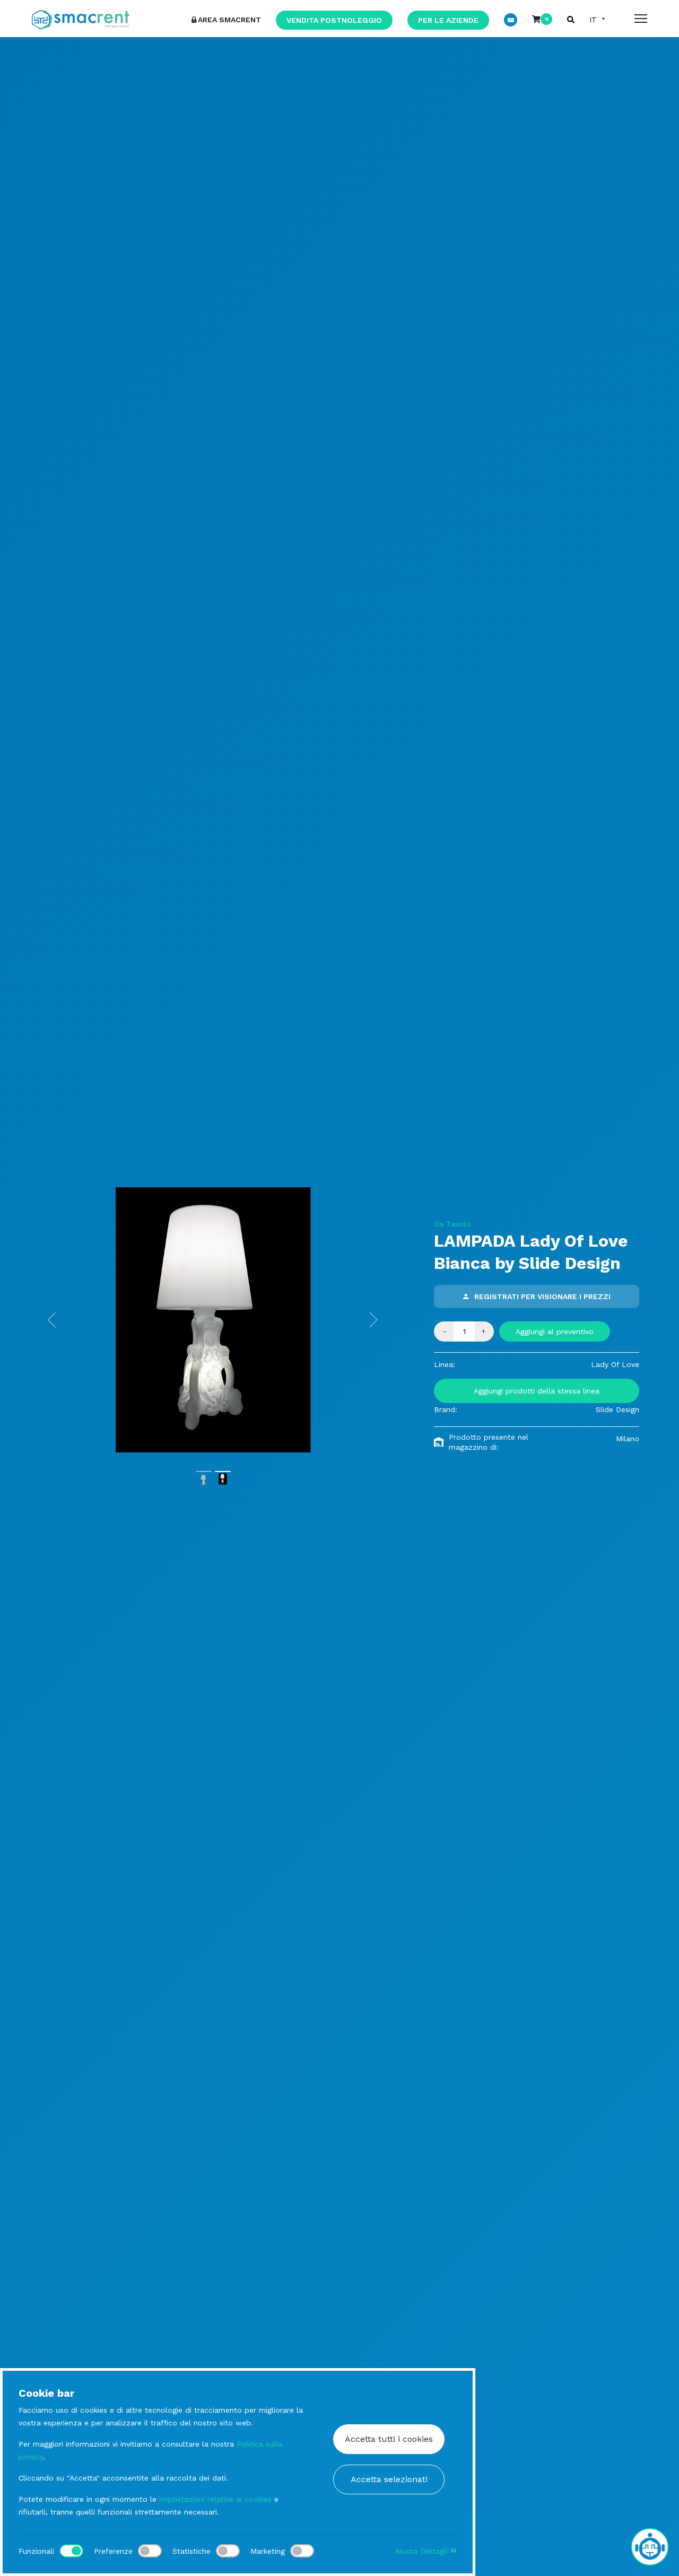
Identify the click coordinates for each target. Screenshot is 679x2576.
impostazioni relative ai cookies (215, 2499)
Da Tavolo (452, 1224)
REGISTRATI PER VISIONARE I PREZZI (542, 1296)
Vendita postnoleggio (334, 20)
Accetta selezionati (389, 2479)
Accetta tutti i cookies (389, 2439)
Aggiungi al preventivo (555, 1331)
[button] (52, 1320)
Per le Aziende (448, 20)
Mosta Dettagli (423, 2551)
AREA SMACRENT (229, 20)
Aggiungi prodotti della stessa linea (537, 1391)
